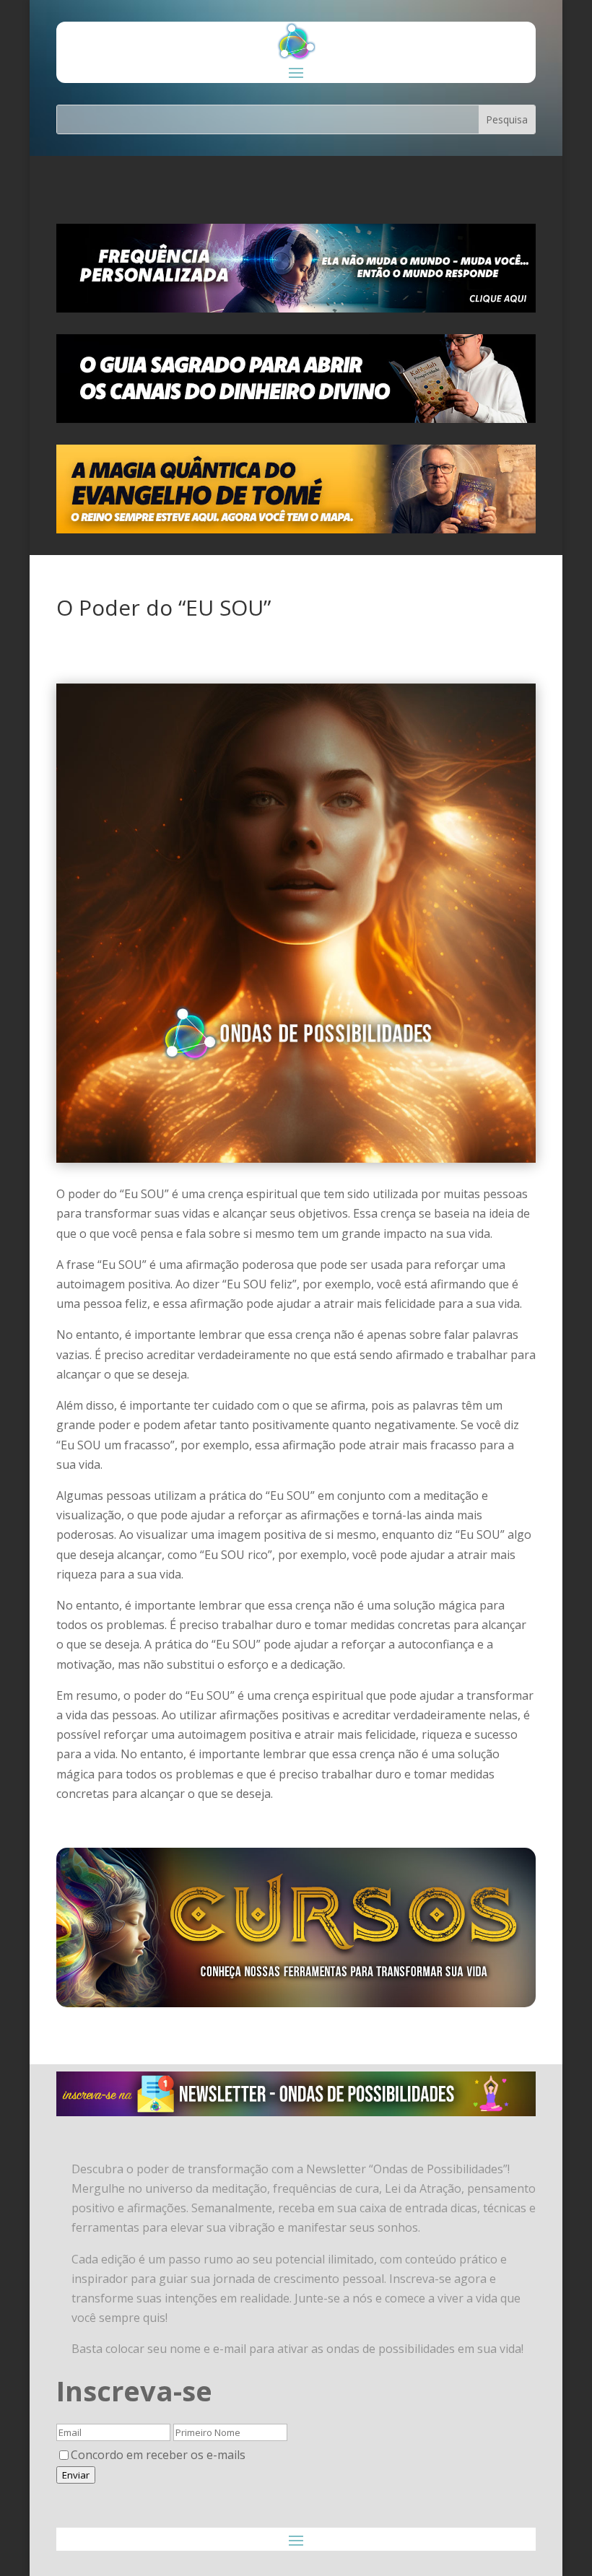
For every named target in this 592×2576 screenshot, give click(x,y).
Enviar (76, 2475)
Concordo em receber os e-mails (158, 2455)
